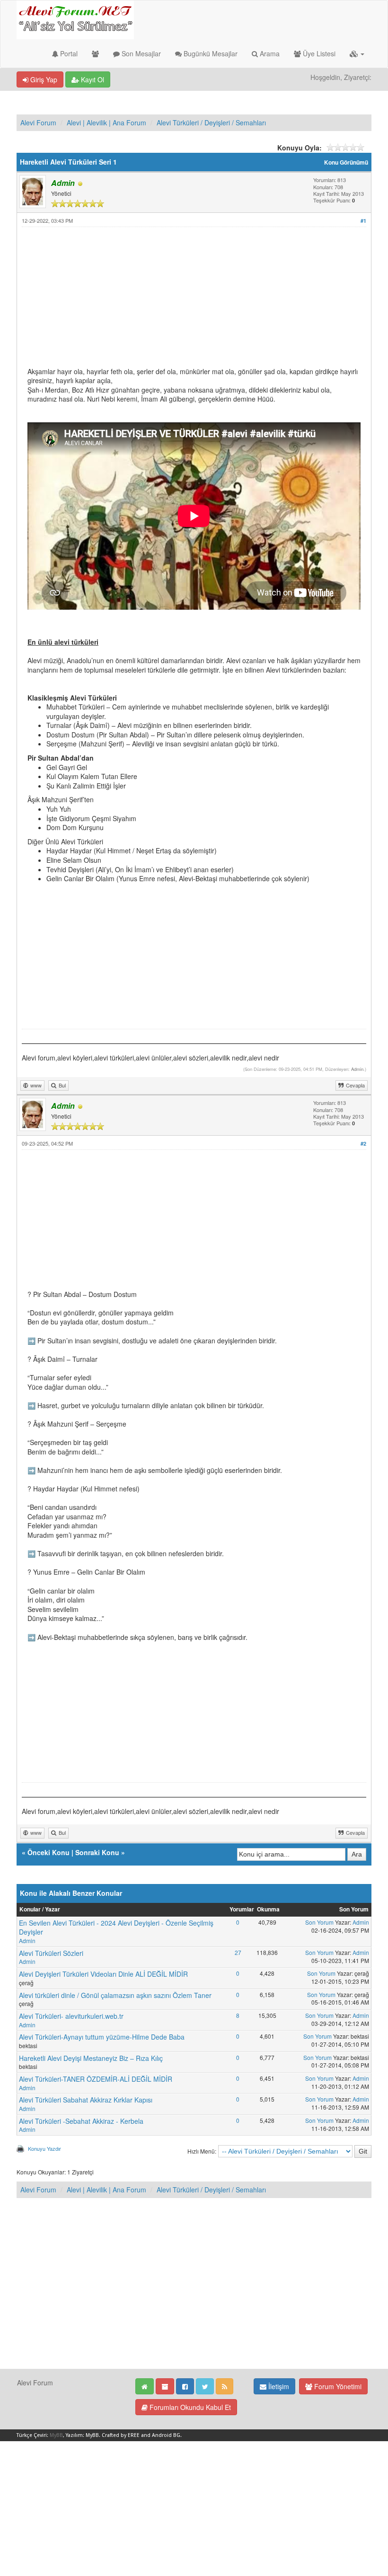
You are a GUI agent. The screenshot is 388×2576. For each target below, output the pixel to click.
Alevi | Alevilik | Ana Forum (106, 123)
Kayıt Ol (92, 79)
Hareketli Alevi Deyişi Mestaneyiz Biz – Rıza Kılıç (91, 2058)
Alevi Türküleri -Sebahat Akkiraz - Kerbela (81, 2121)
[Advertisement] (194, 301)
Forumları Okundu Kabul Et (189, 2407)
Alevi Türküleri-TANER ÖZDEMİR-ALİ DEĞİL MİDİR (96, 2079)
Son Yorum (319, 1922)
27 (238, 1952)
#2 (363, 1143)
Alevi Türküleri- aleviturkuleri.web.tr (71, 2016)
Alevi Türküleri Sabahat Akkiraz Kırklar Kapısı (86, 2100)
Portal (68, 53)
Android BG (166, 2435)
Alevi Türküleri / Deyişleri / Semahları (211, 123)
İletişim (278, 2386)
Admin (357, 1069)
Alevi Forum (38, 123)
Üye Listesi (318, 53)
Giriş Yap (43, 79)
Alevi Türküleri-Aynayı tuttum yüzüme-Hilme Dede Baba (102, 2037)
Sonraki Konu (97, 1852)
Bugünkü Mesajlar (210, 53)
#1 (363, 221)
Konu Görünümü (346, 162)
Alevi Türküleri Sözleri (51, 1953)
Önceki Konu (48, 1852)
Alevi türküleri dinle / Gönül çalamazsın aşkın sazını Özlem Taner (115, 1995)
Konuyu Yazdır (44, 2148)
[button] (357, 53)
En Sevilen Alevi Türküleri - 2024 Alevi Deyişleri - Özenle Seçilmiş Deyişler (116, 1928)
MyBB (56, 2435)
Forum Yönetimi (337, 2386)
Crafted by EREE (121, 2435)
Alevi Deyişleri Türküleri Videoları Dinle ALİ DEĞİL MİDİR (103, 1974)
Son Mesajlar (140, 53)
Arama (269, 53)
